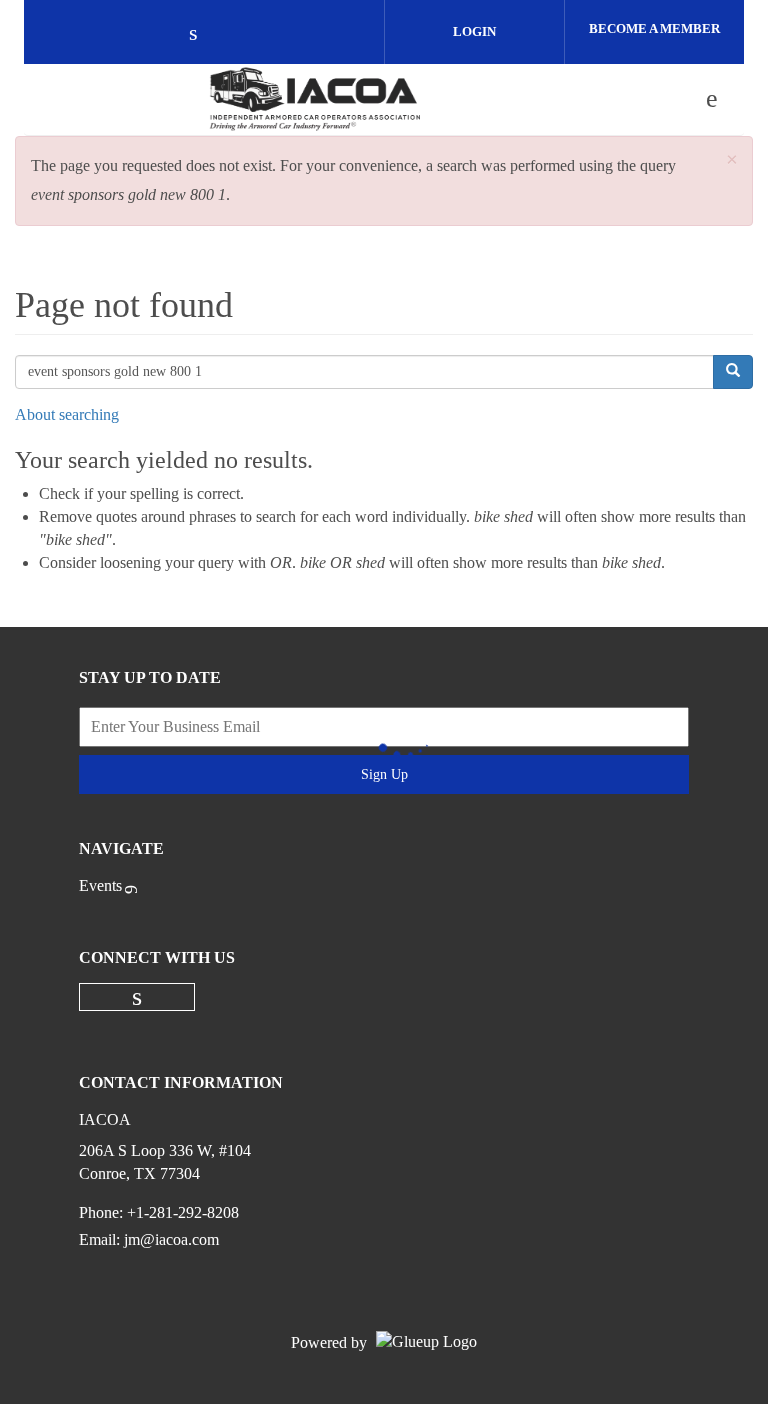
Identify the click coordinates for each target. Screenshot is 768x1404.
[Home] (315, 99)
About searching (67, 414)
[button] (732, 160)
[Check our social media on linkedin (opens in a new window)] (204, 34)
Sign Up (384, 774)
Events (100, 885)
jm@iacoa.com (171, 1239)
